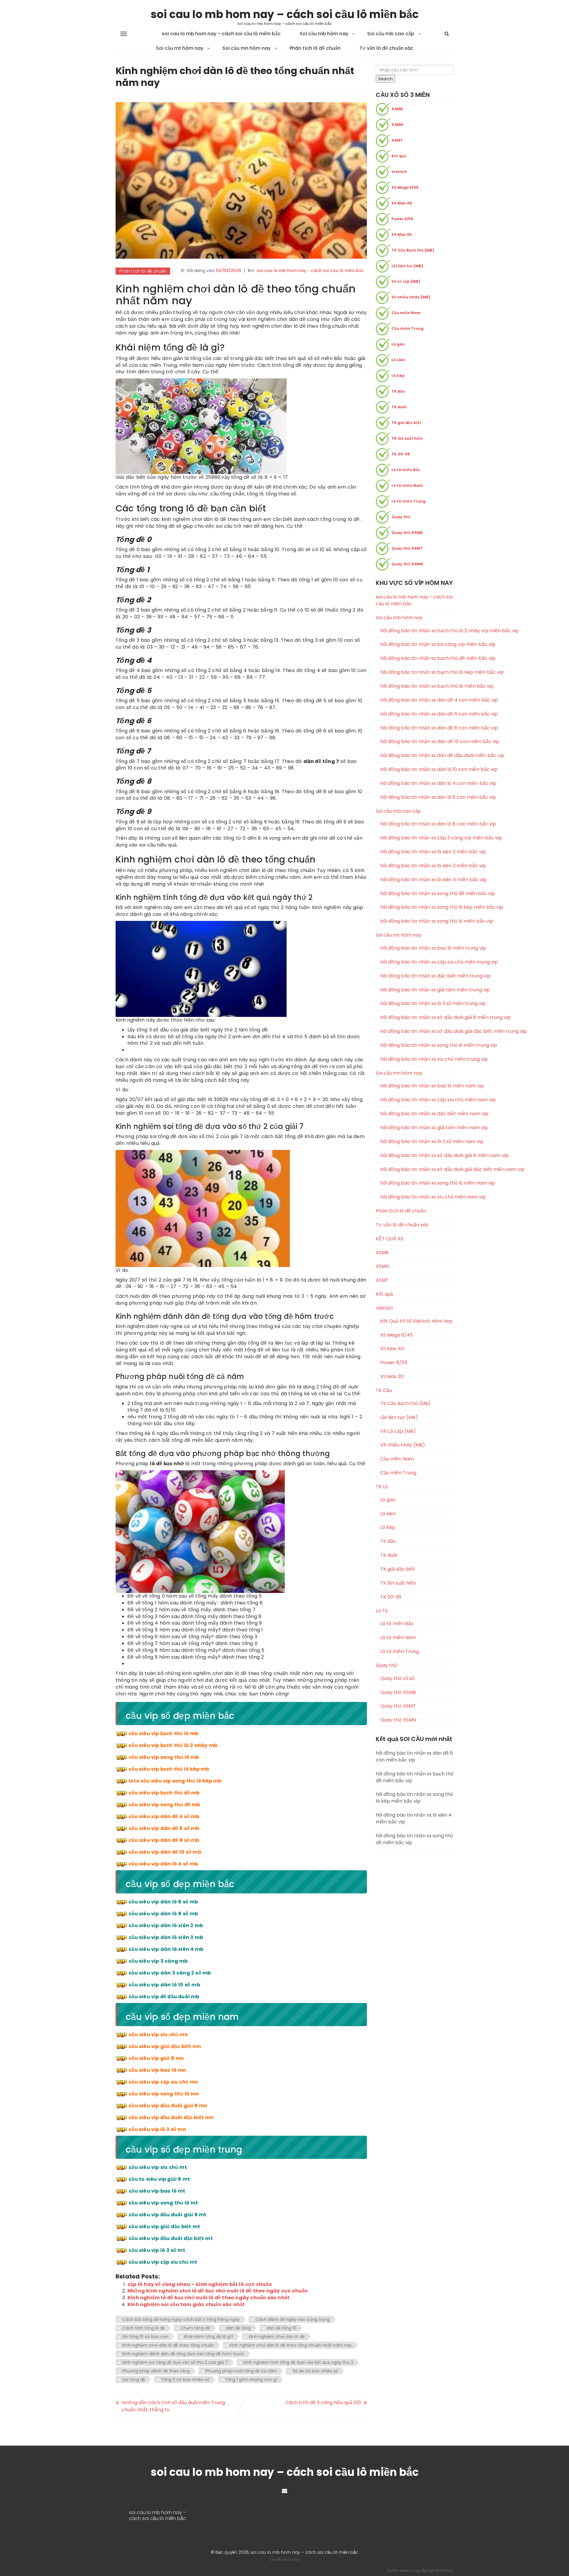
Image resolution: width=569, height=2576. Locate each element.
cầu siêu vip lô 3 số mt (157, 2250)
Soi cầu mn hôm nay (246, 48)
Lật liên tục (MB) (407, 266)
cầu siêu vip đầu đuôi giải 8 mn (168, 2106)
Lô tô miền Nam (407, 485)
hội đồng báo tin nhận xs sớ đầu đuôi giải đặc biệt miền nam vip (417, 1169)
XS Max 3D (402, 235)
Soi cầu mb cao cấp (391, 34)
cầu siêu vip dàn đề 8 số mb (164, 1840)
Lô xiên (398, 360)
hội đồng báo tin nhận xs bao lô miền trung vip (417, 948)
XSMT (397, 140)
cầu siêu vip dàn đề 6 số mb (164, 1828)
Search (385, 79)
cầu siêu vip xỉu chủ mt (158, 2167)
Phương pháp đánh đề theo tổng (156, 2371)
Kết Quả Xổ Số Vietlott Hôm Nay (416, 1321)
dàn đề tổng (238, 2328)
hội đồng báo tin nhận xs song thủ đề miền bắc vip (417, 894)
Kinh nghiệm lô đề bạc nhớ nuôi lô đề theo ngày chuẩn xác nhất (208, 2298)
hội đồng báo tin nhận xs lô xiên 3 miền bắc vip (417, 866)
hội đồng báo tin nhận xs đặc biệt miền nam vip (417, 1114)
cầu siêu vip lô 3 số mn (157, 2129)
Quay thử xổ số (397, 1679)
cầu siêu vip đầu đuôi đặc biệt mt (171, 2238)
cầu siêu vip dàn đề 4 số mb (164, 1816)
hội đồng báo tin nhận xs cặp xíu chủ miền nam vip (417, 1100)
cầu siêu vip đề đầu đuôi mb (164, 1997)
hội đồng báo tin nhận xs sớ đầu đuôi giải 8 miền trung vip (417, 1017)
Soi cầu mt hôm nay (180, 48)
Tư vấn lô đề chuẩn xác (386, 48)
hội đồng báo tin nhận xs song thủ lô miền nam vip (417, 1183)
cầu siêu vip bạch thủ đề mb (164, 1793)
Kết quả (399, 156)
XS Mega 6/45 (405, 187)
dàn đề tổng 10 (281, 2328)
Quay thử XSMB (407, 533)
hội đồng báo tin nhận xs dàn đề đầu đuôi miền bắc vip (417, 756)
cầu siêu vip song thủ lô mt (163, 2203)
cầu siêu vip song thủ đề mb (164, 1805)
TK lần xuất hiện (407, 438)
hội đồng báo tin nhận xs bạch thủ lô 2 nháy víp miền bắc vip (417, 631)
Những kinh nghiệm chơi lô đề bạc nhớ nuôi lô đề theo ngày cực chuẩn (218, 2291)
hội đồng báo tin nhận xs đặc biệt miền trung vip (417, 976)
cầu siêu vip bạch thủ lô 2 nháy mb (173, 1745)
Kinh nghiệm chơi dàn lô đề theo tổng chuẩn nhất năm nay (291, 2345)
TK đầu (398, 391)
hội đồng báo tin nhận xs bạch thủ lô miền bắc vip (417, 686)
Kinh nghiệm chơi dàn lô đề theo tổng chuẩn (168, 2345)
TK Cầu (384, 1390)
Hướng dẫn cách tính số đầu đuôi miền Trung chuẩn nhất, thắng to (173, 2406)
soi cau (294, 2559)
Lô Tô (382, 1611)
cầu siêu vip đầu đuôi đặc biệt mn (171, 2117)
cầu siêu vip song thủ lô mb (164, 1757)
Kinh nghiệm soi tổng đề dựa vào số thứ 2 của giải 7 (175, 2362)
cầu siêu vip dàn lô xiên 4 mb (166, 1949)
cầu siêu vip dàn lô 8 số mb (163, 1914)
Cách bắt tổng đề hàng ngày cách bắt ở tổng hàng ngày (181, 2319)
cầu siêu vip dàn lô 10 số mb (164, 1985)
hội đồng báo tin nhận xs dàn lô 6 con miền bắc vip (417, 797)
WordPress (444, 2571)
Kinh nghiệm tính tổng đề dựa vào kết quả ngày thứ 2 (298, 2362)
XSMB (397, 109)
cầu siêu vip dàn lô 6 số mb (163, 1902)
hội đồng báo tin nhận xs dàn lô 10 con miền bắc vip (417, 769)
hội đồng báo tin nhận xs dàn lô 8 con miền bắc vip (417, 824)
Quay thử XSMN (407, 564)
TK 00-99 (401, 454)
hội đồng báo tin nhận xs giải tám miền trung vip (417, 990)
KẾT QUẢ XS (390, 1239)
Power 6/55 (402, 219)
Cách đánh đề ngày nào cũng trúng (293, 2319)
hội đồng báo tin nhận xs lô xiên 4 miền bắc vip (417, 880)
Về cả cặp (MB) (406, 281)
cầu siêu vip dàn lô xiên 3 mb (166, 1937)
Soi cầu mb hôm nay (324, 34)
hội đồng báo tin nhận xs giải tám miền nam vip (417, 1128)
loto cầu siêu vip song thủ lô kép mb (175, 1781)
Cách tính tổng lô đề (144, 2328)
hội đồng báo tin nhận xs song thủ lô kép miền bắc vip (417, 907)
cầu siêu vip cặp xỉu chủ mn (163, 2082)
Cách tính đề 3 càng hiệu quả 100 (323, 2403)
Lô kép (398, 376)
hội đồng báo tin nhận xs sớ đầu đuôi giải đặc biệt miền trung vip (417, 1031)
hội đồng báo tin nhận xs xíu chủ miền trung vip (417, 1059)
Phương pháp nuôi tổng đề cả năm (241, 2371)
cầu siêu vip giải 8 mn (156, 2058)
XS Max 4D (402, 203)
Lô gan (398, 344)
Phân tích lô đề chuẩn (315, 48)
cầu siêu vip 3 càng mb (158, 1961)
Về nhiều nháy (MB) (411, 297)
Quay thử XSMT (407, 548)
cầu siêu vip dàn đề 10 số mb (165, 1852)
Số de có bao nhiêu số (315, 2371)
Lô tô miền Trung (409, 501)
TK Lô (382, 1487)
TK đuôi (399, 407)
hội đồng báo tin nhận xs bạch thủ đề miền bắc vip (417, 658)
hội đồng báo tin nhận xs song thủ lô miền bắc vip (417, 921)
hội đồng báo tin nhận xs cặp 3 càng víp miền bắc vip (417, 838)
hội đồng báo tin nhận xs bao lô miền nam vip (417, 1086)
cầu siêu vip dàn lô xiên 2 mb (166, 1925)
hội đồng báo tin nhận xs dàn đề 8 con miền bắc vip (417, 728)
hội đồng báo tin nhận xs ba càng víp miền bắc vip (417, 644)
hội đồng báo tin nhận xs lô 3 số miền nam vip (417, 1142)
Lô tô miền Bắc (406, 470)
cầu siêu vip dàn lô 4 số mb (163, 1864)
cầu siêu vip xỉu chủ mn (158, 2035)
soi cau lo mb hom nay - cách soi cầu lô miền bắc (310, 271)
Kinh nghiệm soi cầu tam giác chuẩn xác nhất (186, 2304)
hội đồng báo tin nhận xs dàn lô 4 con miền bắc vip (417, 783)
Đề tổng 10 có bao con (145, 2337)
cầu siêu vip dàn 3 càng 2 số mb (170, 1973)
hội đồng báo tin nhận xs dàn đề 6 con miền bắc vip (417, 714)
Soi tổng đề (134, 2380)
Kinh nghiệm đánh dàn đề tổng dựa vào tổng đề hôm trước (183, 2354)
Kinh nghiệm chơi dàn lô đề (277, 2337)
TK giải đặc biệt (406, 423)
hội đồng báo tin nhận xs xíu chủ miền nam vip (417, 1197)
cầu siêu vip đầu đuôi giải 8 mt (167, 2215)
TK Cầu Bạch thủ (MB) (413, 250)
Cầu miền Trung (407, 328)
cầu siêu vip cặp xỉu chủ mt (163, 2262)
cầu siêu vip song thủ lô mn (164, 2094)
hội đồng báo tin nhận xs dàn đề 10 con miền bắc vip (417, 742)
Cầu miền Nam (406, 313)
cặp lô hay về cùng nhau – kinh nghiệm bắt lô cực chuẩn (200, 2284)
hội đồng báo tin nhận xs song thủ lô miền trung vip (417, 1045)
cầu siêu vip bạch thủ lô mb (163, 1733)
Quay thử (401, 517)
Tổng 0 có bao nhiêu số (185, 2380)
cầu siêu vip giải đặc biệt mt (164, 2227)
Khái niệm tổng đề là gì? (209, 2337)
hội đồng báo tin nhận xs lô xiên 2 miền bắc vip (417, 852)
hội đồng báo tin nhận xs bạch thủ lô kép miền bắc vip (417, 672)
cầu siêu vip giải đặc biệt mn (165, 2046)
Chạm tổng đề (195, 2328)
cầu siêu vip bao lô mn (157, 2070)
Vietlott (399, 172)
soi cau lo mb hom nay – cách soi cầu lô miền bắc (285, 14)
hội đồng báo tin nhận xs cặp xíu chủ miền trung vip (417, 962)
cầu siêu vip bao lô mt (157, 2191)
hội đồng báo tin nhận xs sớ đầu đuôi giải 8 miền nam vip (417, 1156)
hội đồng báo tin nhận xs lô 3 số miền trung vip (417, 1004)
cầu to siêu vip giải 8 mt (159, 2179)
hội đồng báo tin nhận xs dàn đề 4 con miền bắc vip (417, 700)
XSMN (397, 125)
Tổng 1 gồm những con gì (251, 2380)
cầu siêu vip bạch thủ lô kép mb (169, 1769)
